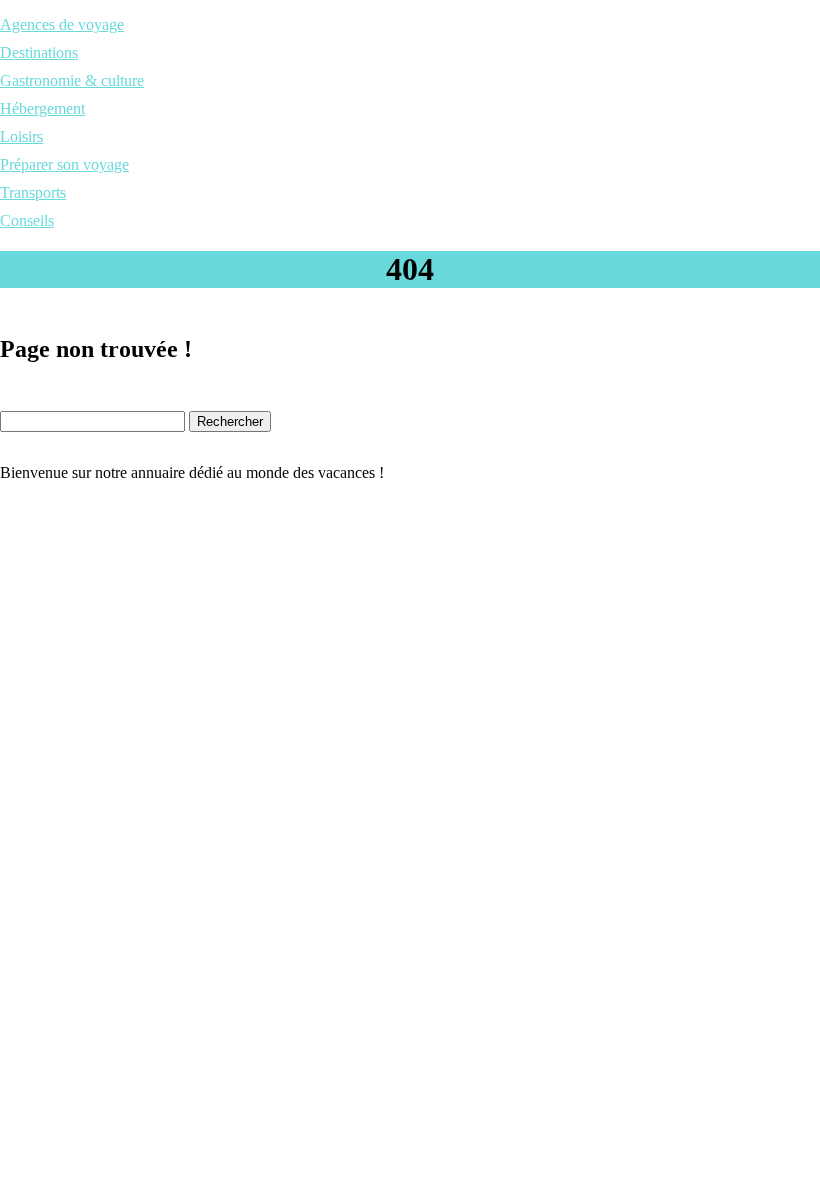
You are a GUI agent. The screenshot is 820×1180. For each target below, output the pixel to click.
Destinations (39, 52)
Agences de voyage (62, 24)
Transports (33, 192)
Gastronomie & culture (72, 80)
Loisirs (21, 136)
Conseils (27, 220)
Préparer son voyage (64, 164)
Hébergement (42, 108)
